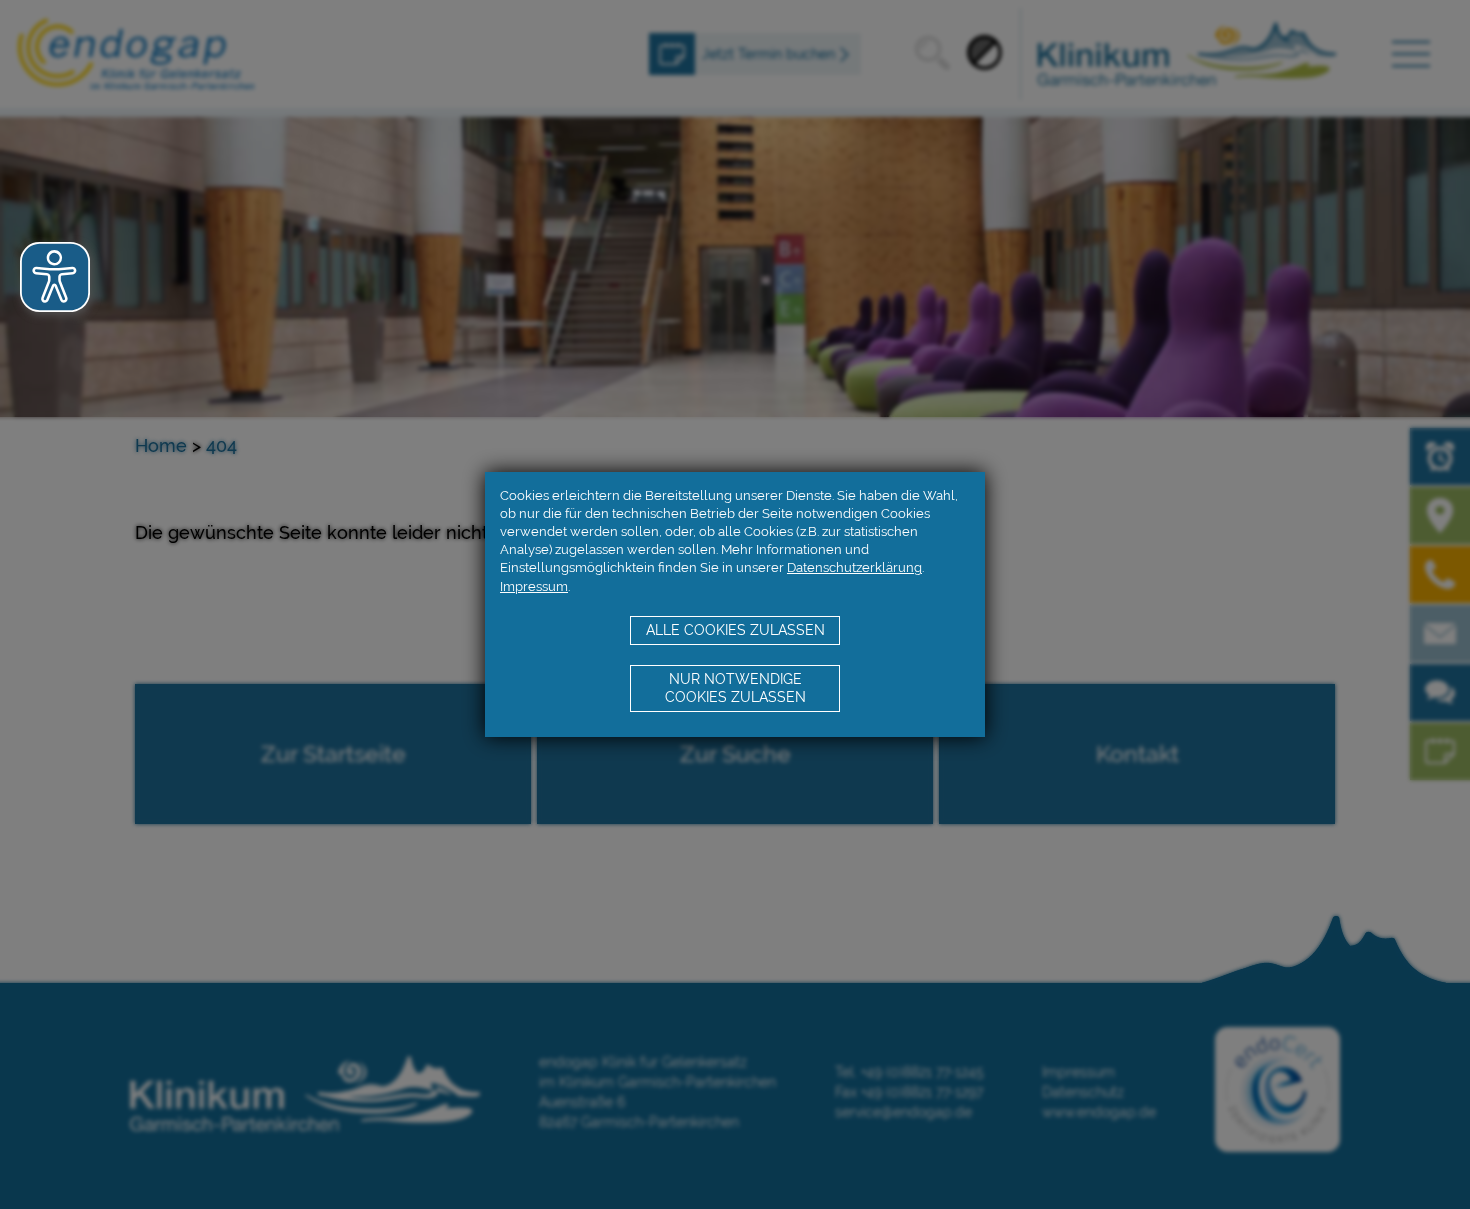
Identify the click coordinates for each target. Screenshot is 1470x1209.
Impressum (534, 586)
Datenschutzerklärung (854, 567)
